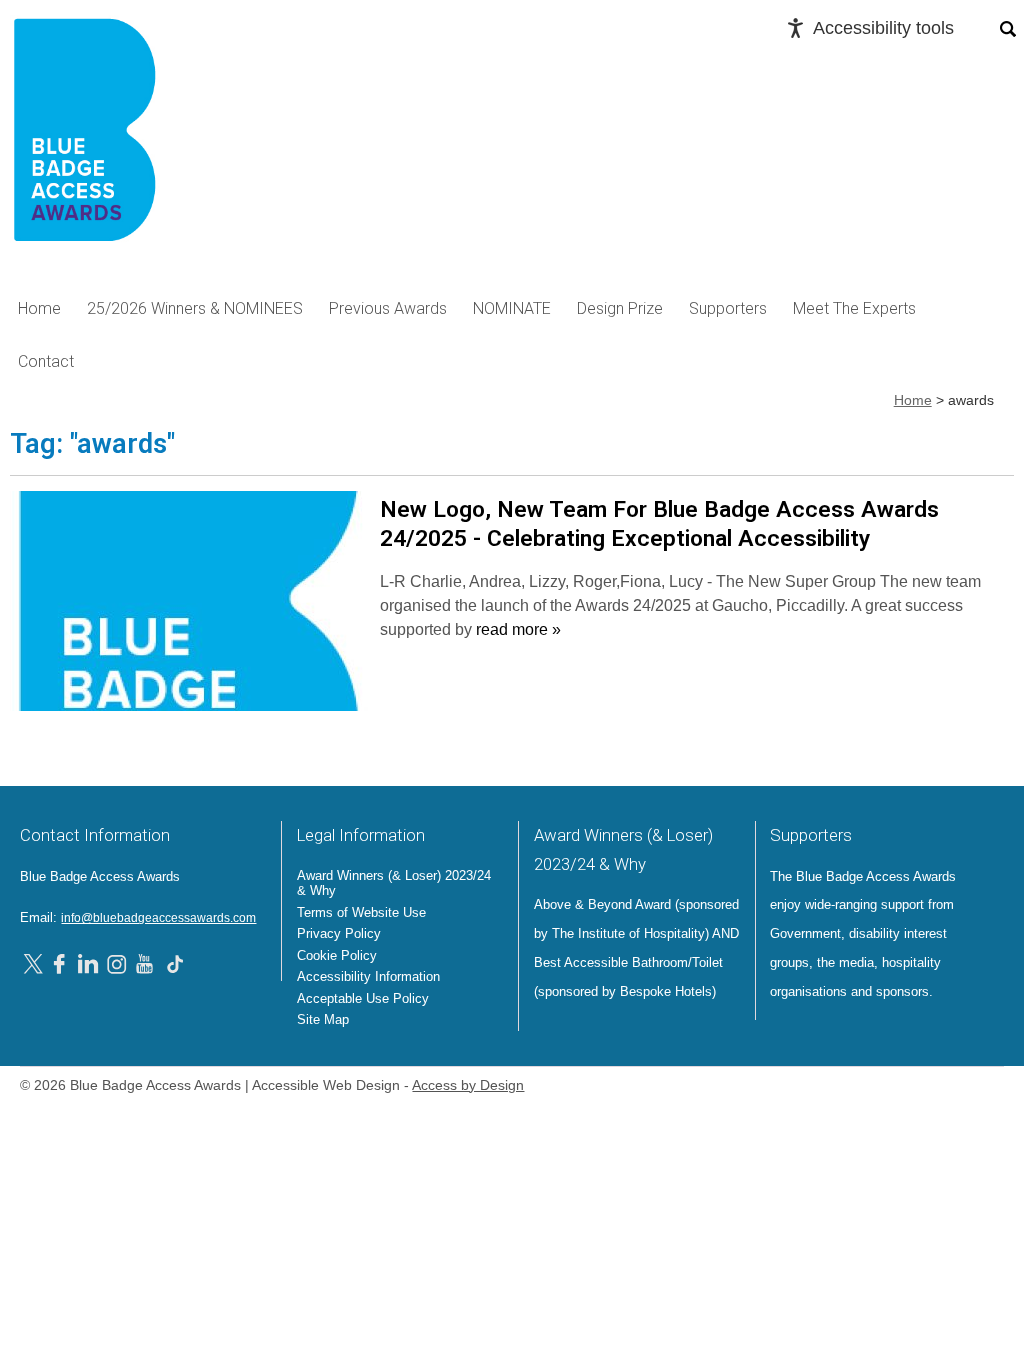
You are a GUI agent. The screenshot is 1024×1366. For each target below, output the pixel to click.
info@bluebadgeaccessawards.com (158, 918)
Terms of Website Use (361, 912)
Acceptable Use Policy (363, 998)
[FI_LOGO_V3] (85, 136)
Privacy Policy (339, 933)
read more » (518, 629)
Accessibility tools (883, 28)
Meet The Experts (854, 308)
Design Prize (620, 308)
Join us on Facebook (62, 963)
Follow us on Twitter (36, 963)
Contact (46, 361)
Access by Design (468, 1085)
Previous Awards (388, 308)
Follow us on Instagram (117, 963)
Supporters (728, 308)
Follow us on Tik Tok (175, 963)
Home (39, 308)
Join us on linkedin (88, 963)
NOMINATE (512, 308)
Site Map (323, 1019)
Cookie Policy (337, 955)
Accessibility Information (368, 976)
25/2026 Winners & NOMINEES (195, 308)
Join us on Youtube (146, 963)
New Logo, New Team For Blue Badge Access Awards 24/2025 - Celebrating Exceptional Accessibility (659, 524)
